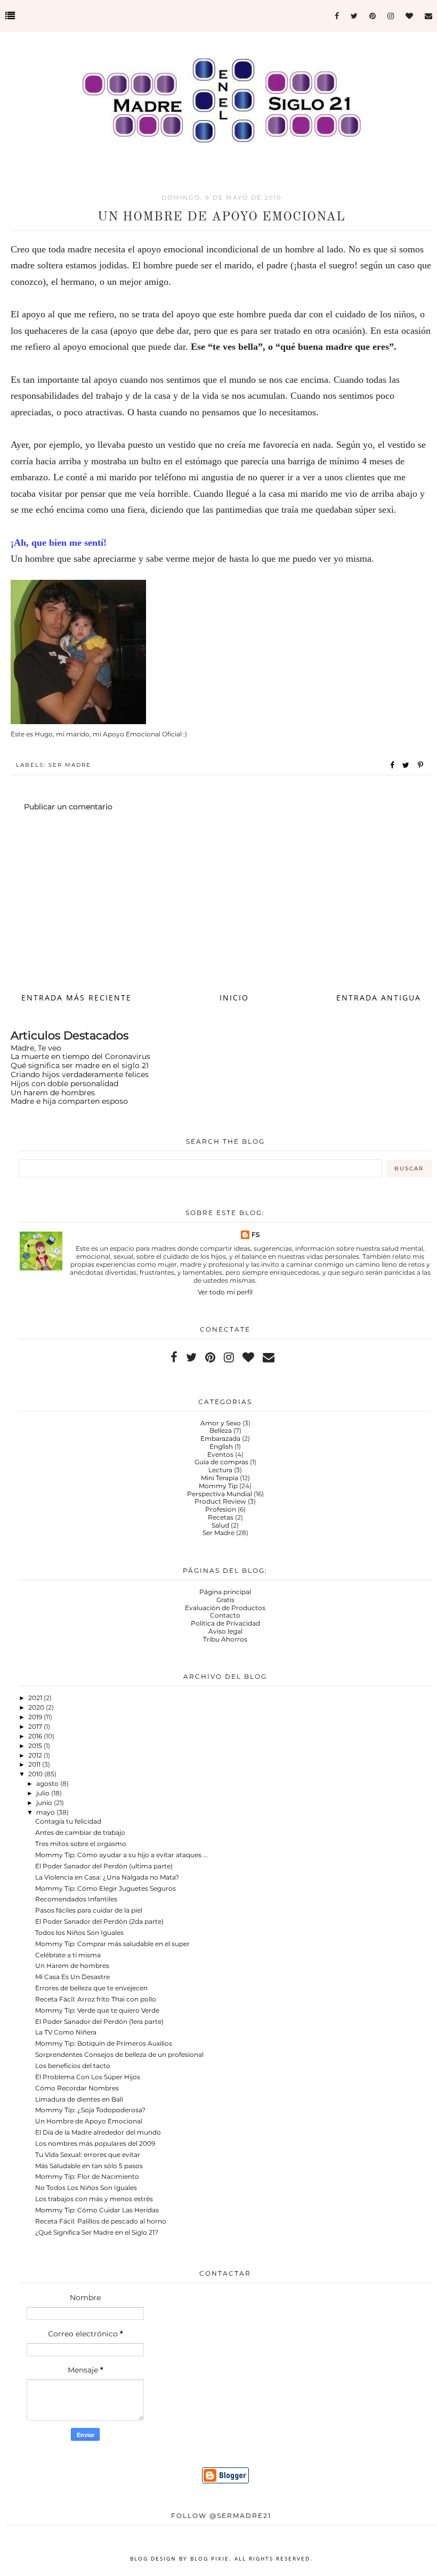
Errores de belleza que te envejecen (91, 1988)
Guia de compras (221, 1462)
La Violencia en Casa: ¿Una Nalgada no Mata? (107, 1877)
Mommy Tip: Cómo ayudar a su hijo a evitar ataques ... (122, 1855)
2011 (35, 1764)
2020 (37, 1707)
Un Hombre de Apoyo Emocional (89, 2121)
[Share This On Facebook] (393, 765)
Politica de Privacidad (225, 1623)
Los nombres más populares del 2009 (95, 2143)
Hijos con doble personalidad (64, 1084)
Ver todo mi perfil (225, 1292)
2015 (36, 1746)
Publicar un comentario (68, 807)
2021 (36, 1698)
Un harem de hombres (53, 1093)
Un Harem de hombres (72, 1966)
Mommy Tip (218, 1486)
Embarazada (220, 1438)
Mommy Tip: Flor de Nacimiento (87, 2176)
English (221, 1446)
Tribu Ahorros (225, 1639)
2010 (36, 1774)
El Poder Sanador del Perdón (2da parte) (99, 1921)
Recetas (221, 1517)
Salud (220, 1525)
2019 (36, 1717)
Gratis (225, 1600)
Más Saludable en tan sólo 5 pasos (89, 2166)
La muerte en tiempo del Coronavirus (80, 1056)
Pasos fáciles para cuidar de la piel (89, 1910)
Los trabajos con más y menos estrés (94, 2199)
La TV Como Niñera (66, 2032)
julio (44, 1793)
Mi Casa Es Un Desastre (72, 1977)
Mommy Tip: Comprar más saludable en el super (112, 1944)
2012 (36, 1755)
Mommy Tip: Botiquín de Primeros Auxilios (104, 2043)
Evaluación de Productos (225, 1608)
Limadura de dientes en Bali (79, 2099)
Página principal (225, 1592)
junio (45, 1803)
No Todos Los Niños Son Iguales (86, 2188)
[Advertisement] (221, 901)
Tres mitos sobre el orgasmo (81, 1844)
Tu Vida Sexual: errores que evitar (88, 2155)
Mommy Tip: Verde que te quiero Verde (97, 2010)
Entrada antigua (379, 998)
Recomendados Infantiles (76, 1899)
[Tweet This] (408, 765)
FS (256, 1234)
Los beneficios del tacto (73, 2066)
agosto (48, 1783)
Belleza (221, 1430)
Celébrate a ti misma (68, 1955)
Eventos (220, 1454)
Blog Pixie (210, 2558)
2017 (36, 1726)
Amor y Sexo (221, 1423)
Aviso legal (225, 1631)
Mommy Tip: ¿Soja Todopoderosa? (90, 2110)
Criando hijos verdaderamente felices (80, 1074)
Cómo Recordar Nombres (77, 2088)
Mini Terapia (220, 1478)
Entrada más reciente (76, 998)
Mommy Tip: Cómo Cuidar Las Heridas (97, 2210)
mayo (46, 1812)
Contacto (225, 1615)
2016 (36, 1736)
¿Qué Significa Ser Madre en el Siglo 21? (97, 2232)
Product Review (220, 1501)
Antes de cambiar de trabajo (80, 1832)
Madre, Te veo (36, 1048)
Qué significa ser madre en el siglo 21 (80, 1065)
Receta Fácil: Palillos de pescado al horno (101, 2221)
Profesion (221, 1509)
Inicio (234, 998)
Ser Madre (70, 765)
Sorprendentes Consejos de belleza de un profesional (119, 2054)
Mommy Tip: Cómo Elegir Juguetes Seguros (106, 1888)
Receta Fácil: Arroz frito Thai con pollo (96, 1999)
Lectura (220, 1470)
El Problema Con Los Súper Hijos (88, 2077)
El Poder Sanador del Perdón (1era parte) (99, 2021)
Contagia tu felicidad (68, 1821)
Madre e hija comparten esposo (69, 1101)
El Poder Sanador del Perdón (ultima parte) (104, 1866)
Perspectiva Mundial (220, 1494)
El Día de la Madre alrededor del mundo (98, 2132)
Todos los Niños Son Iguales (79, 1933)
